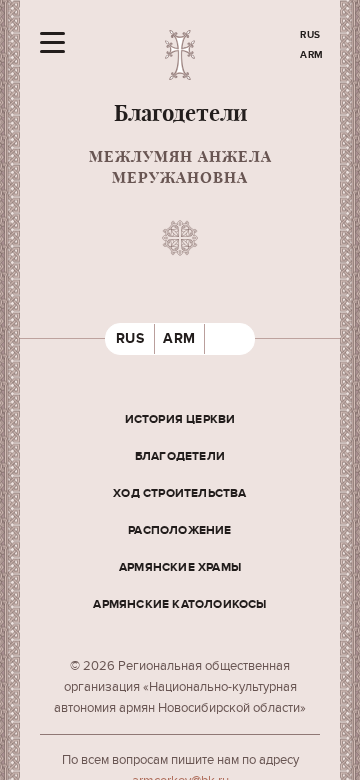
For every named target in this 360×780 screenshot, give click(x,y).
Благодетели (180, 456)
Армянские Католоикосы (179, 604)
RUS (310, 35)
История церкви (180, 419)
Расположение (179, 530)
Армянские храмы (180, 567)
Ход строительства (179, 493)
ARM (312, 55)
